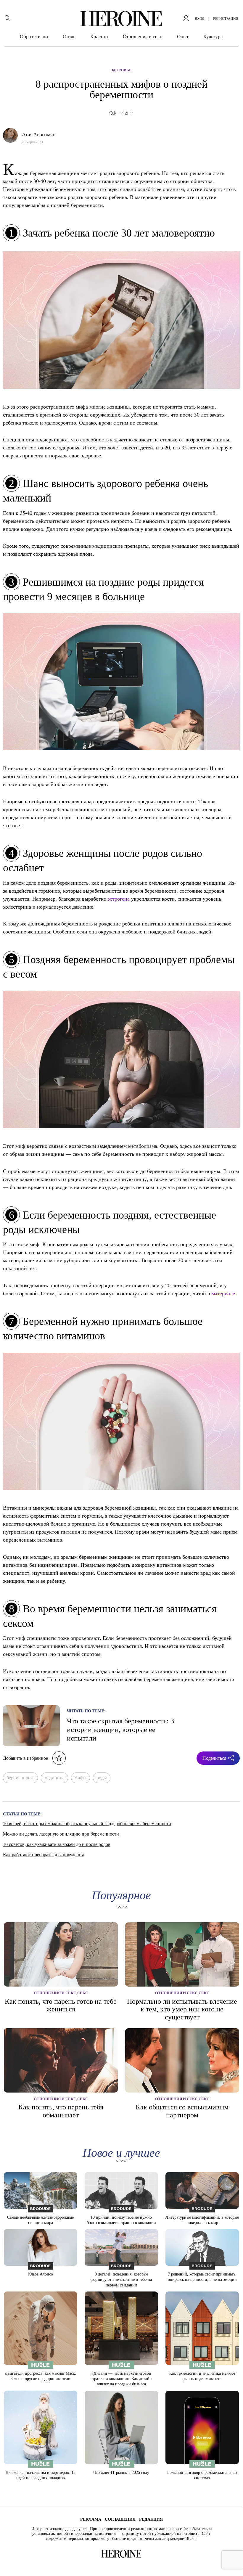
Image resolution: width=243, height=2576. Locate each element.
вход (199, 19)
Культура (213, 37)
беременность (20, 1778)
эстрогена (119, 899)
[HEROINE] (121, 19)
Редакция (151, 2519)
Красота (99, 37)
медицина (54, 1778)
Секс (83, 1993)
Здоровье (121, 70)
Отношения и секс (143, 37)
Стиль (69, 37)
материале (223, 1293)
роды (102, 1778)
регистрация (226, 19)
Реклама (91, 2519)
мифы (81, 1778)
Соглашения (120, 2519)
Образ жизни (34, 37)
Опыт (183, 37)
